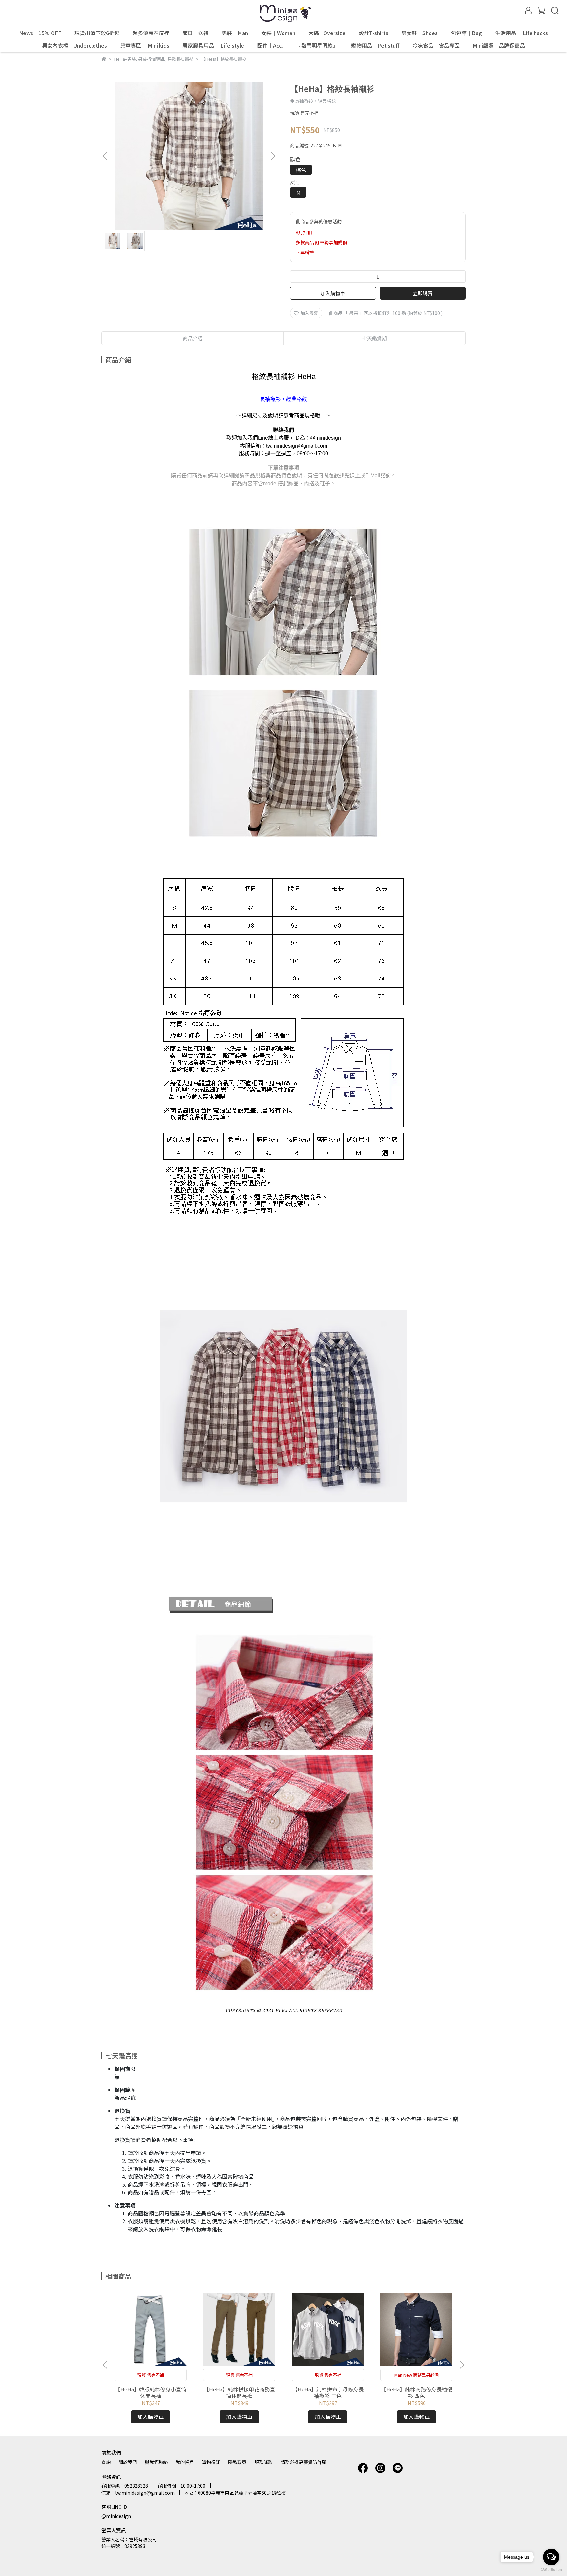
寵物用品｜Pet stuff (375, 45)
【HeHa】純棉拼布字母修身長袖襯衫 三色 (328, 2392)
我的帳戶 (185, 2462)
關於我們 (128, 2462)
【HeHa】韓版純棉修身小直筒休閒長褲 (151, 2392)
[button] (273, 156)
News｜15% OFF (40, 33)
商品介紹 (193, 338)
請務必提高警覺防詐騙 (304, 2462)
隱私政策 (237, 2462)
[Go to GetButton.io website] (551, 2569)
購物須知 (211, 2462)
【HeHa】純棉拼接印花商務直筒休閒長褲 (239, 2392)
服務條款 (263, 2462)
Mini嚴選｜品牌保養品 (499, 45)
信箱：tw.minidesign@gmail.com (138, 2493)
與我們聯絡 (156, 2462)
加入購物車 (333, 293)
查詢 (106, 2462)
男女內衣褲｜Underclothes (74, 45)
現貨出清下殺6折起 (97, 33)
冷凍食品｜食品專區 (436, 45)
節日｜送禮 (196, 33)
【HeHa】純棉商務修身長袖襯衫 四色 (417, 2392)
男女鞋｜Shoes (420, 33)
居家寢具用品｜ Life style (213, 45)
